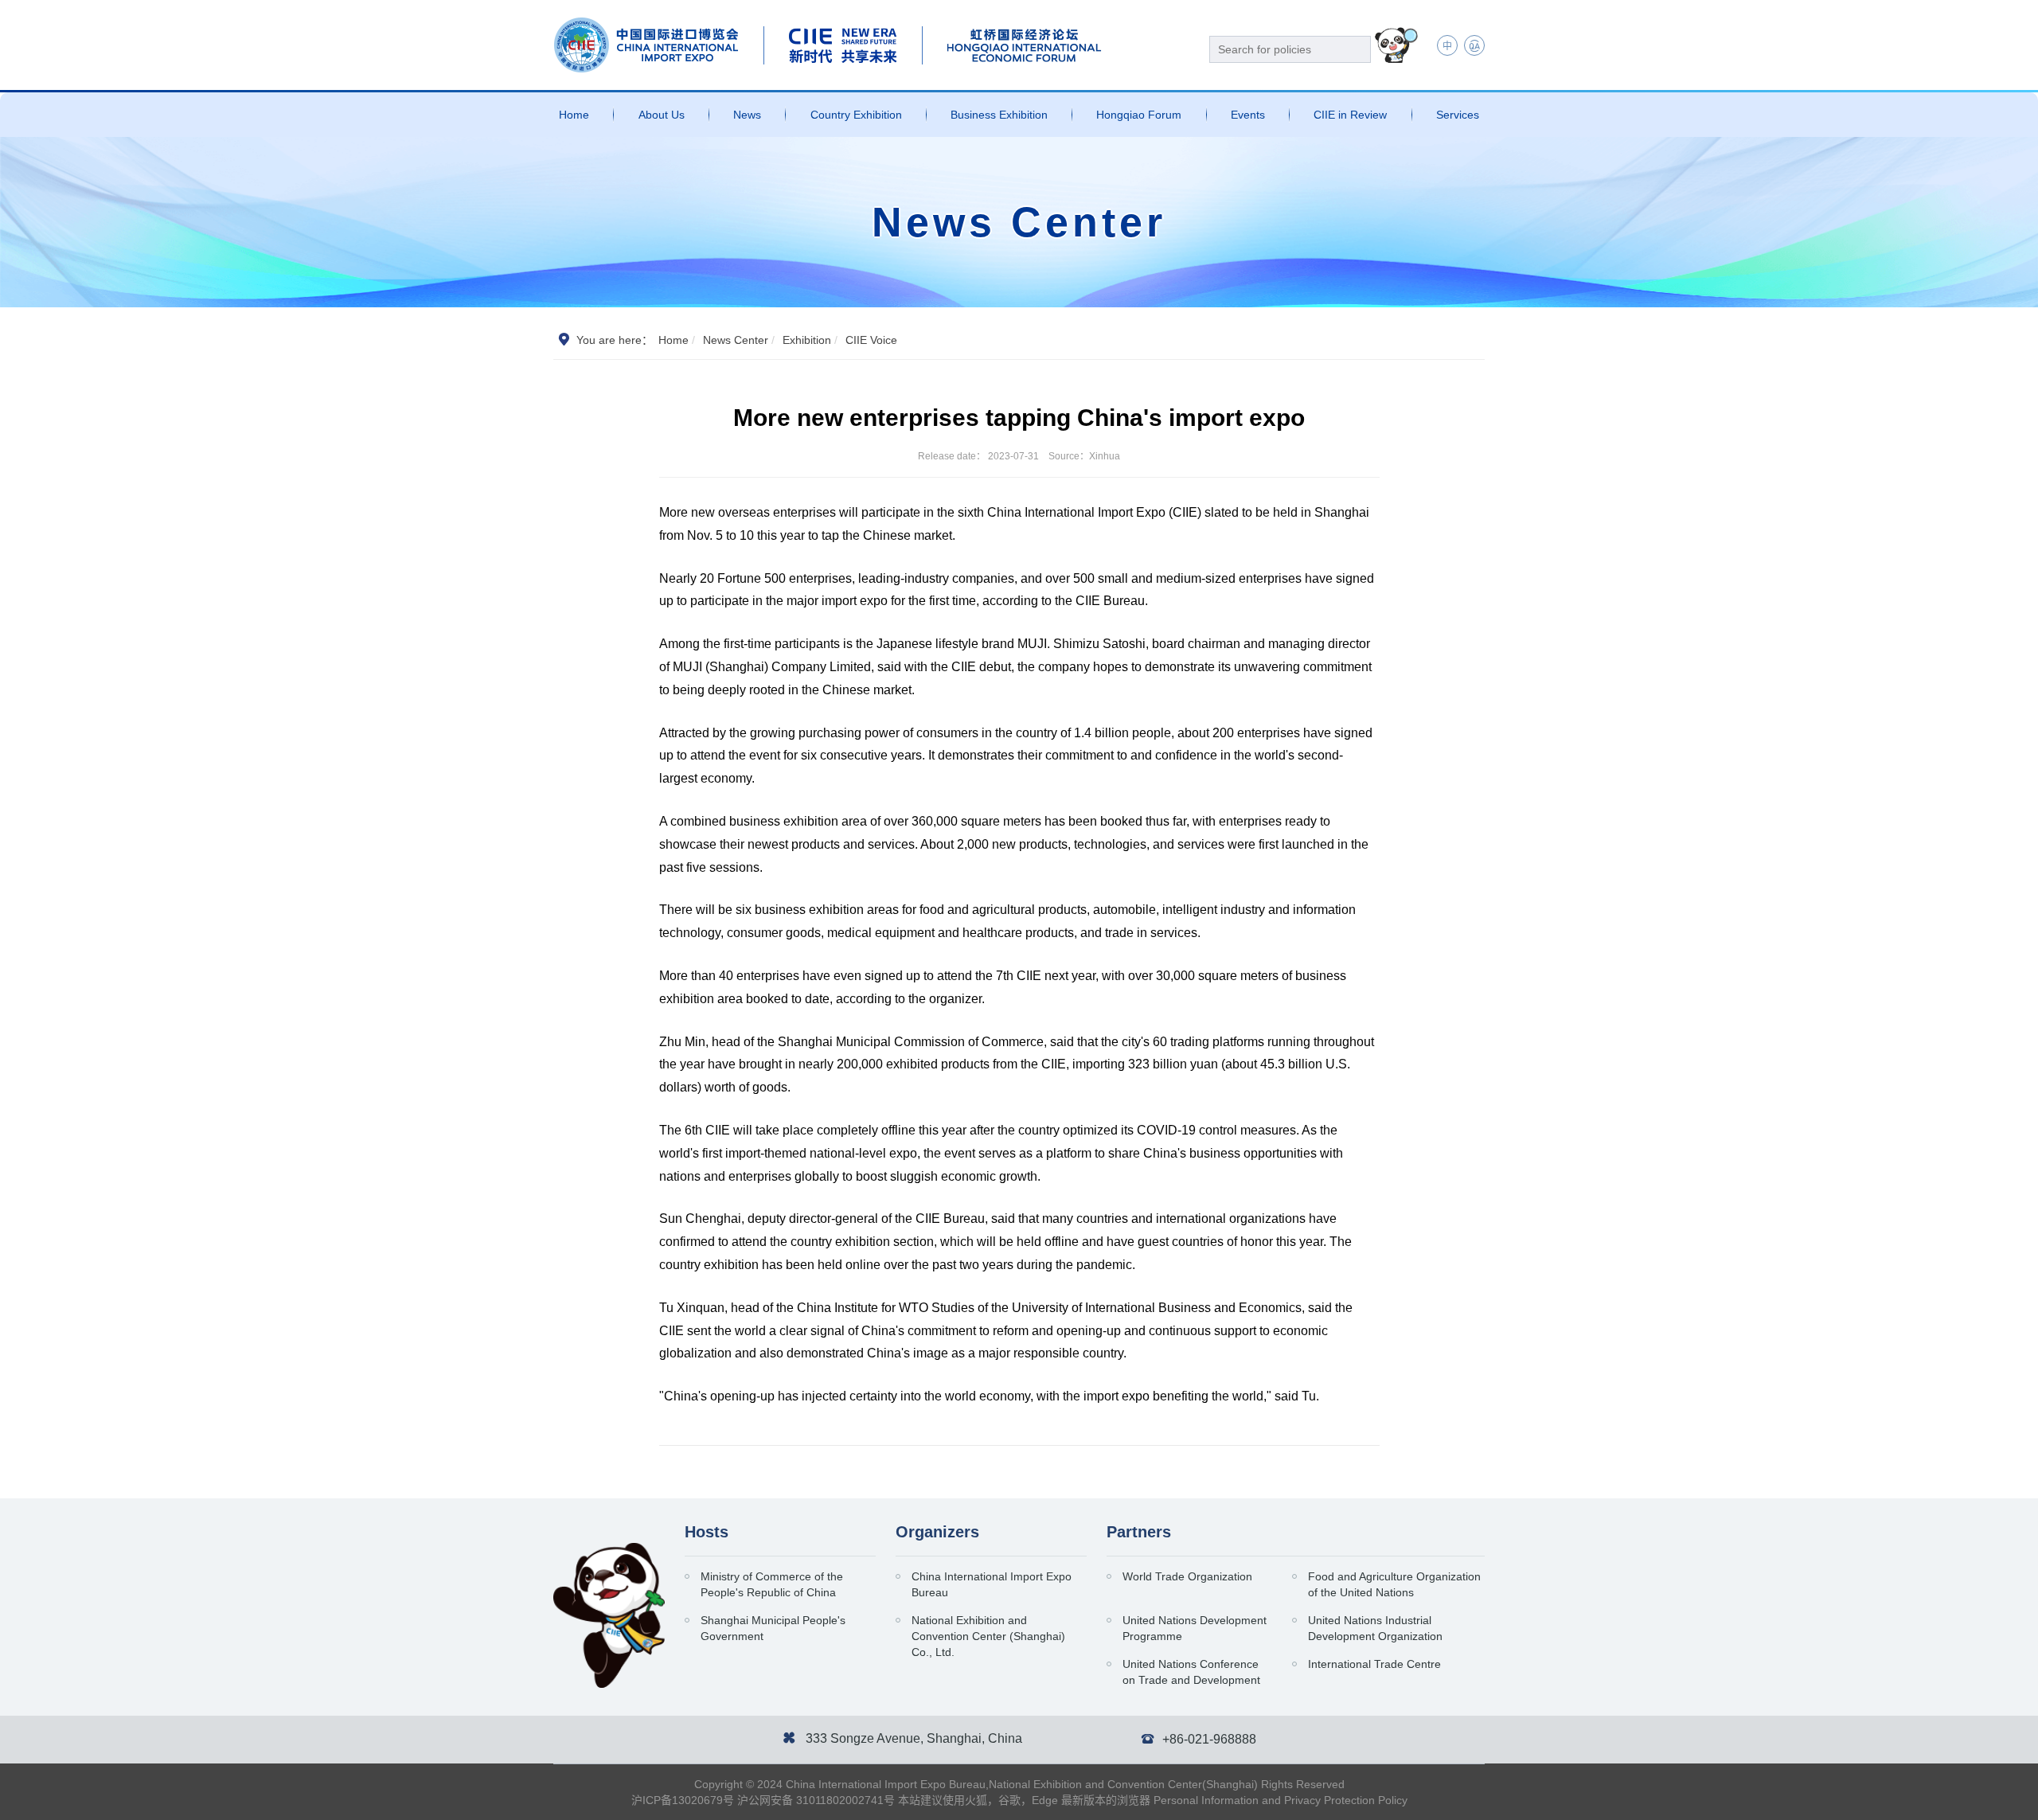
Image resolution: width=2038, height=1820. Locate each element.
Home (574, 115)
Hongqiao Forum (1139, 115)
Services (1458, 115)
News (747, 115)
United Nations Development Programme (1195, 1628)
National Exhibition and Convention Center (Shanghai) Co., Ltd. (988, 1636)
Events (1248, 115)
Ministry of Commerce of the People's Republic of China (772, 1584)
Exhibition (807, 340)
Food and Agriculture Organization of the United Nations (1394, 1584)
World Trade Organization (1187, 1576)
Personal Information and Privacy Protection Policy (1281, 1800)
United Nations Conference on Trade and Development (1191, 1672)
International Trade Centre (1374, 1664)
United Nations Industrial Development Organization (1375, 1628)
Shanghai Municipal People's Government (773, 1628)
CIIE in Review (1350, 115)
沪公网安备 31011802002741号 (816, 1800)
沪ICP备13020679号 (683, 1800)
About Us (662, 115)
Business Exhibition (999, 115)
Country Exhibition (856, 115)
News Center (736, 340)
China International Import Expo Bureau (992, 1584)
